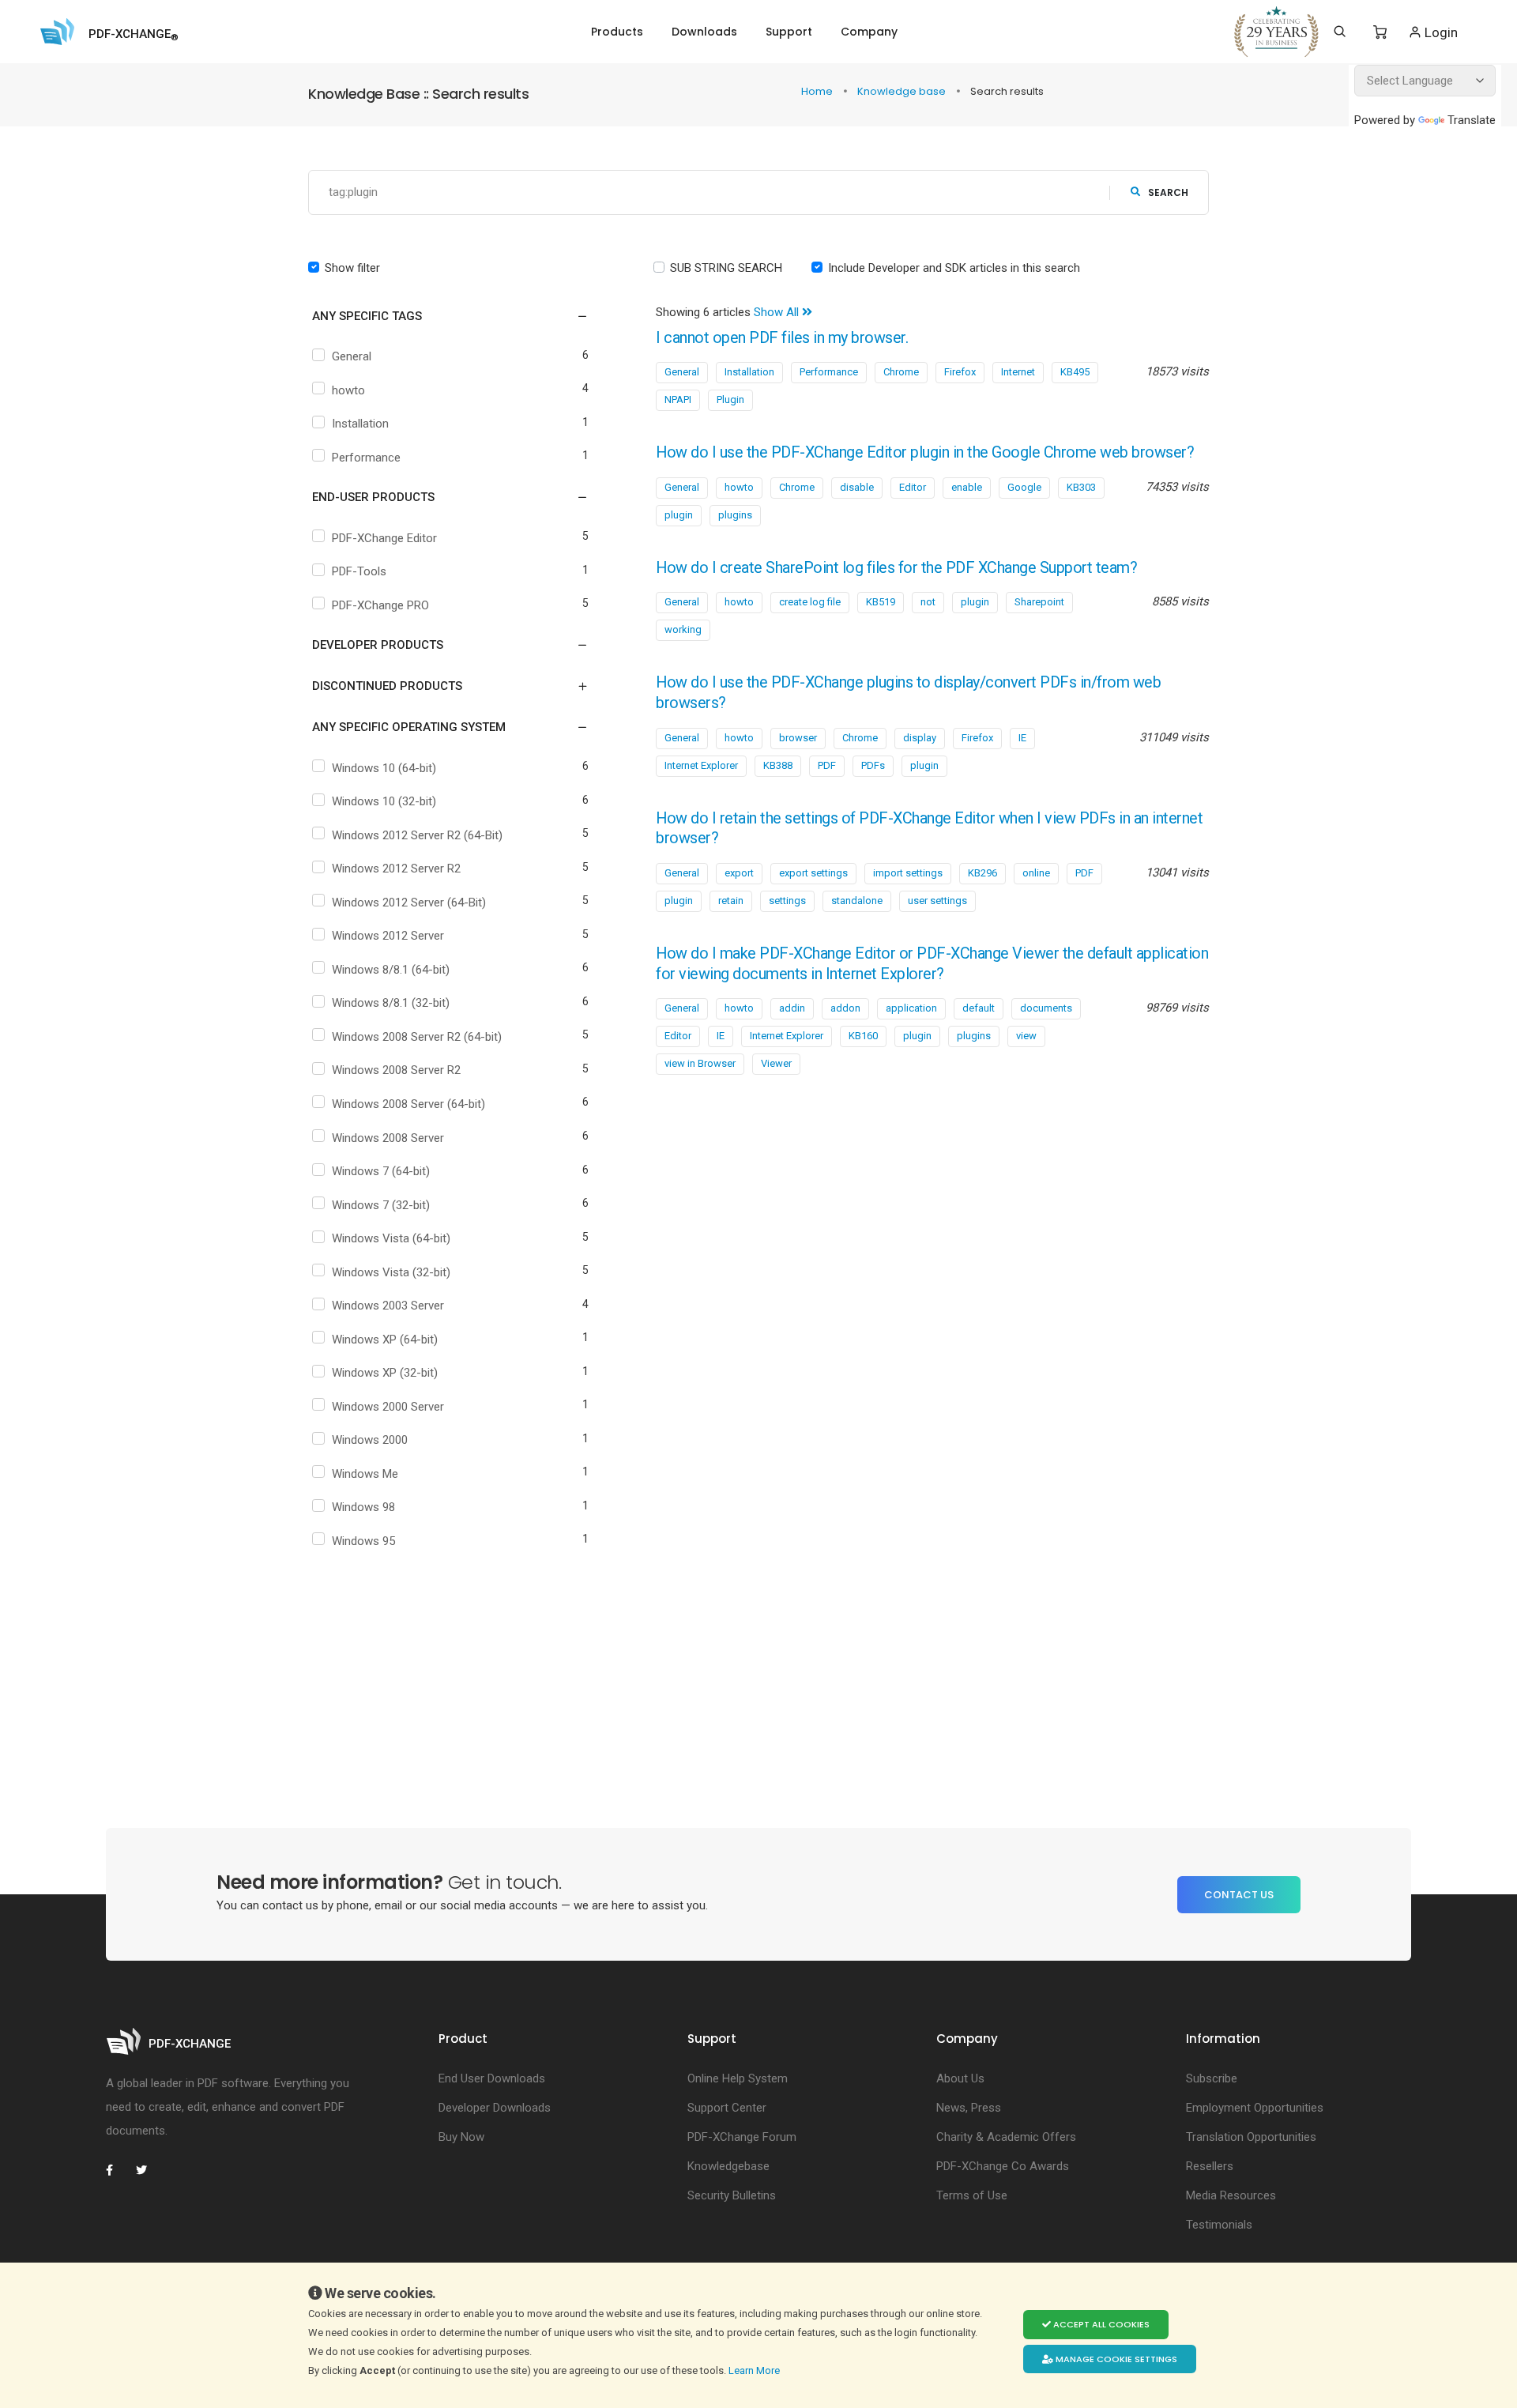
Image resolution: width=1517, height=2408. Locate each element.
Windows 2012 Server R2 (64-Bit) (417, 835)
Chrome (901, 372)
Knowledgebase (728, 2166)
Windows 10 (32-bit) (384, 801)
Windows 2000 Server (388, 1407)
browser (798, 738)
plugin (679, 515)
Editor (913, 487)
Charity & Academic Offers (1006, 2137)
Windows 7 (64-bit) (381, 1171)
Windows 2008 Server (388, 1138)
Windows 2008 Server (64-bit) (408, 1104)
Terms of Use (972, 2195)
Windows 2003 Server (388, 1306)
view (1026, 1036)
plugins (735, 515)
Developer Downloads (495, 2108)
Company (869, 32)
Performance (366, 458)
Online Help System (738, 2078)
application (911, 1008)
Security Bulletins (732, 2195)
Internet (1018, 372)
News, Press (969, 2108)
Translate (1472, 120)
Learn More (755, 2370)
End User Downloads (492, 2078)
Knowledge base (903, 91)
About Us (960, 2078)
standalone (857, 901)
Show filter (352, 268)
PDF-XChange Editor (384, 538)
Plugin (730, 399)
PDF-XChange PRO (380, 605)
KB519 (881, 602)
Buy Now (461, 2137)
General (352, 356)
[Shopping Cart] (1380, 32)
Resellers (1210, 2166)
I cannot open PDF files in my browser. (782, 338)
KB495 (1075, 372)
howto (348, 390)
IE (1022, 738)
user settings (937, 901)
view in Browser (700, 1063)
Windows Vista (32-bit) (391, 1272)
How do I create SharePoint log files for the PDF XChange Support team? (896, 568)
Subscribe (1212, 2078)
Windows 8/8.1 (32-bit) (391, 1003)
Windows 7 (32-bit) (381, 1205)
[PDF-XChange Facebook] (118, 2170)
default (979, 1008)
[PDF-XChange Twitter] (148, 2170)
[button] (440, 316)
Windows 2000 (370, 1440)
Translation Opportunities (1251, 2137)
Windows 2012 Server (388, 936)
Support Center (727, 2108)
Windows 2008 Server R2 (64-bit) (417, 1037)
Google (1024, 487)
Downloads (704, 32)
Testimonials (1219, 2225)
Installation (360, 424)
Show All (778, 312)
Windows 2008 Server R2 (396, 1070)
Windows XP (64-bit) (385, 1340)
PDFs (873, 765)
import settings (908, 873)
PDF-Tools (359, 571)
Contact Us (1239, 1895)
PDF (827, 765)
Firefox (960, 372)
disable (857, 487)
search (1168, 192)
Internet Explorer (701, 765)
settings (787, 901)
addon (845, 1008)
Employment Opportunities (1255, 2108)
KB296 (982, 873)
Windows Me (365, 1474)
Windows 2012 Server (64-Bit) (409, 903)
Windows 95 (363, 1541)
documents (1046, 1008)
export (739, 873)
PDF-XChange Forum (742, 2137)
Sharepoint (1039, 602)
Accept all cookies (1100, 2324)
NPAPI (678, 399)
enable (967, 487)
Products (617, 32)
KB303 (1081, 487)
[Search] (1340, 32)
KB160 (863, 1036)
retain (731, 901)
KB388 (778, 765)
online (1036, 873)
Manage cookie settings (1115, 2359)
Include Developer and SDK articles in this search (954, 268)
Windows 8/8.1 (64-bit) (391, 970)
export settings (813, 873)
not (928, 602)
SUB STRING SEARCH (726, 268)
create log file (810, 602)
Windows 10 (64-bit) (384, 768)
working (683, 629)
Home (818, 91)
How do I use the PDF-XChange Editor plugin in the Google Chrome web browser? (925, 452)
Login (1440, 32)
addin (792, 1008)
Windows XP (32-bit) (385, 1373)
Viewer (776, 1063)
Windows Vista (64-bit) (391, 1238)
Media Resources (1231, 2195)
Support (789, 32)
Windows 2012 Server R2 (396, 869)
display (920, 738)
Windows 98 (363, 1507)
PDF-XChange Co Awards (1003, 2166)
